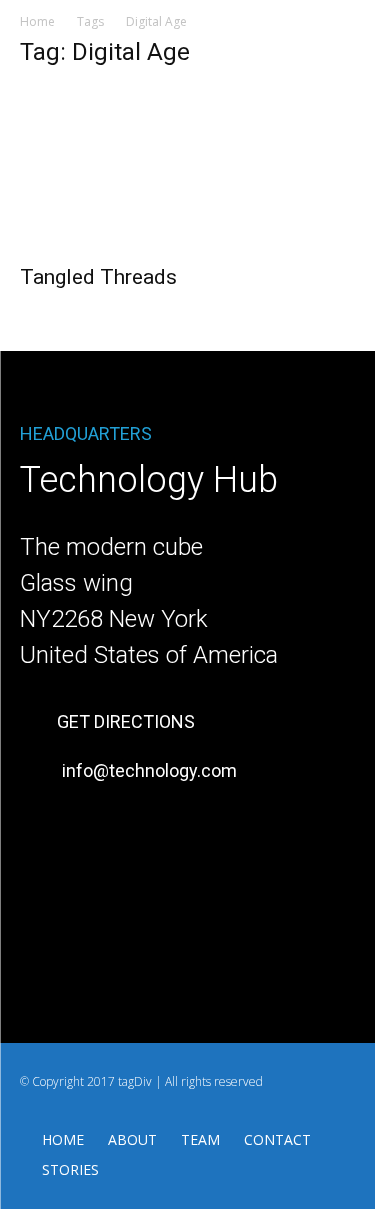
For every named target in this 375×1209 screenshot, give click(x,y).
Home (37, 21)
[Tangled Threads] (187, 169)
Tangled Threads (98, 277)
